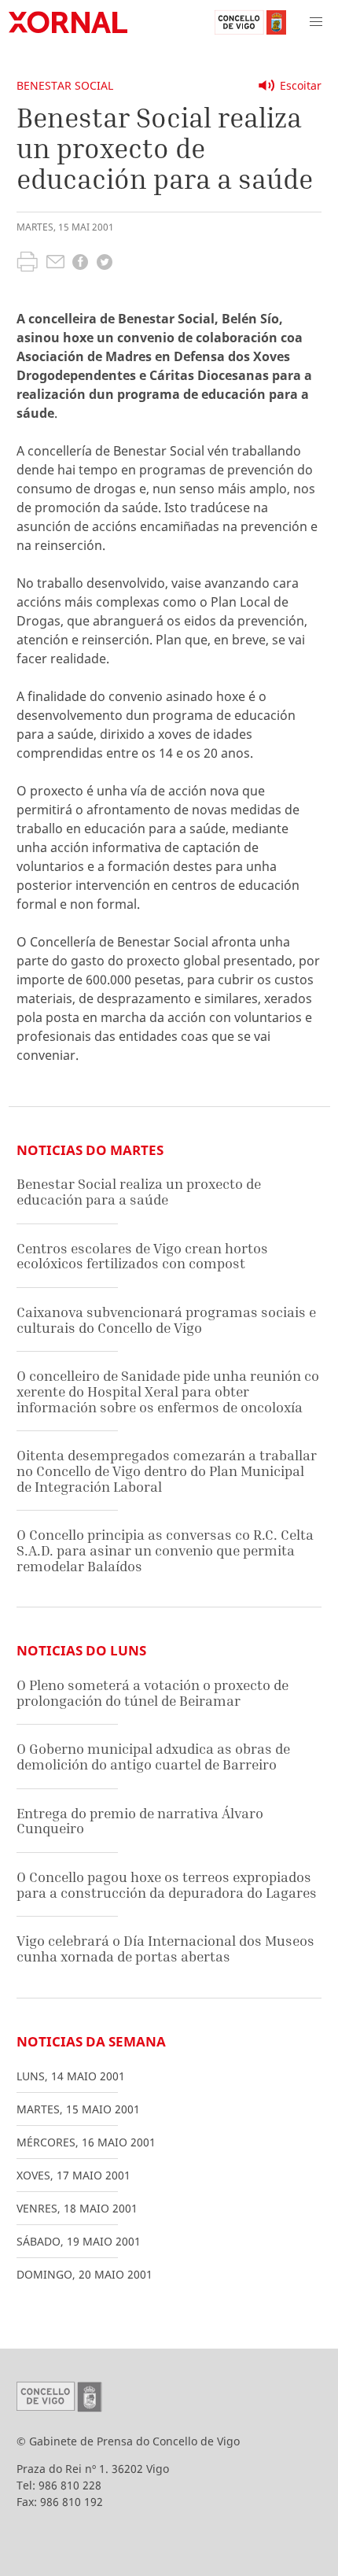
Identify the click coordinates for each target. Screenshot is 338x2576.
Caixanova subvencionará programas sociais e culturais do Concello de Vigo (166, 1320)
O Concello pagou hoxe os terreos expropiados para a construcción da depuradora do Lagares (167, 1885)
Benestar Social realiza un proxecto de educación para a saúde (139, 1192)
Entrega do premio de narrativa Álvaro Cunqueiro (140, 1821)
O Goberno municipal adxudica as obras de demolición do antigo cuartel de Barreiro (153, 1757)
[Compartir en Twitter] (105, 264)
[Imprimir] (27, 264)
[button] (316, 22)
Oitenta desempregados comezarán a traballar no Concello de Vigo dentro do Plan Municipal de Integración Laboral (167, 1471)
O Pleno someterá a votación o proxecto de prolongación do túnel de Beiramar (152, 1693)
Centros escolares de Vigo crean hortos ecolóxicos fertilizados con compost (142, 1256)
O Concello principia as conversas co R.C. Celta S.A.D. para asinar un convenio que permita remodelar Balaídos (165, 1550)
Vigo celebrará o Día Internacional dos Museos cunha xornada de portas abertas (165, 1949)
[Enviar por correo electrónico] (55, 264)
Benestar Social (65, 85)
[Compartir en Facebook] (80, 264)
